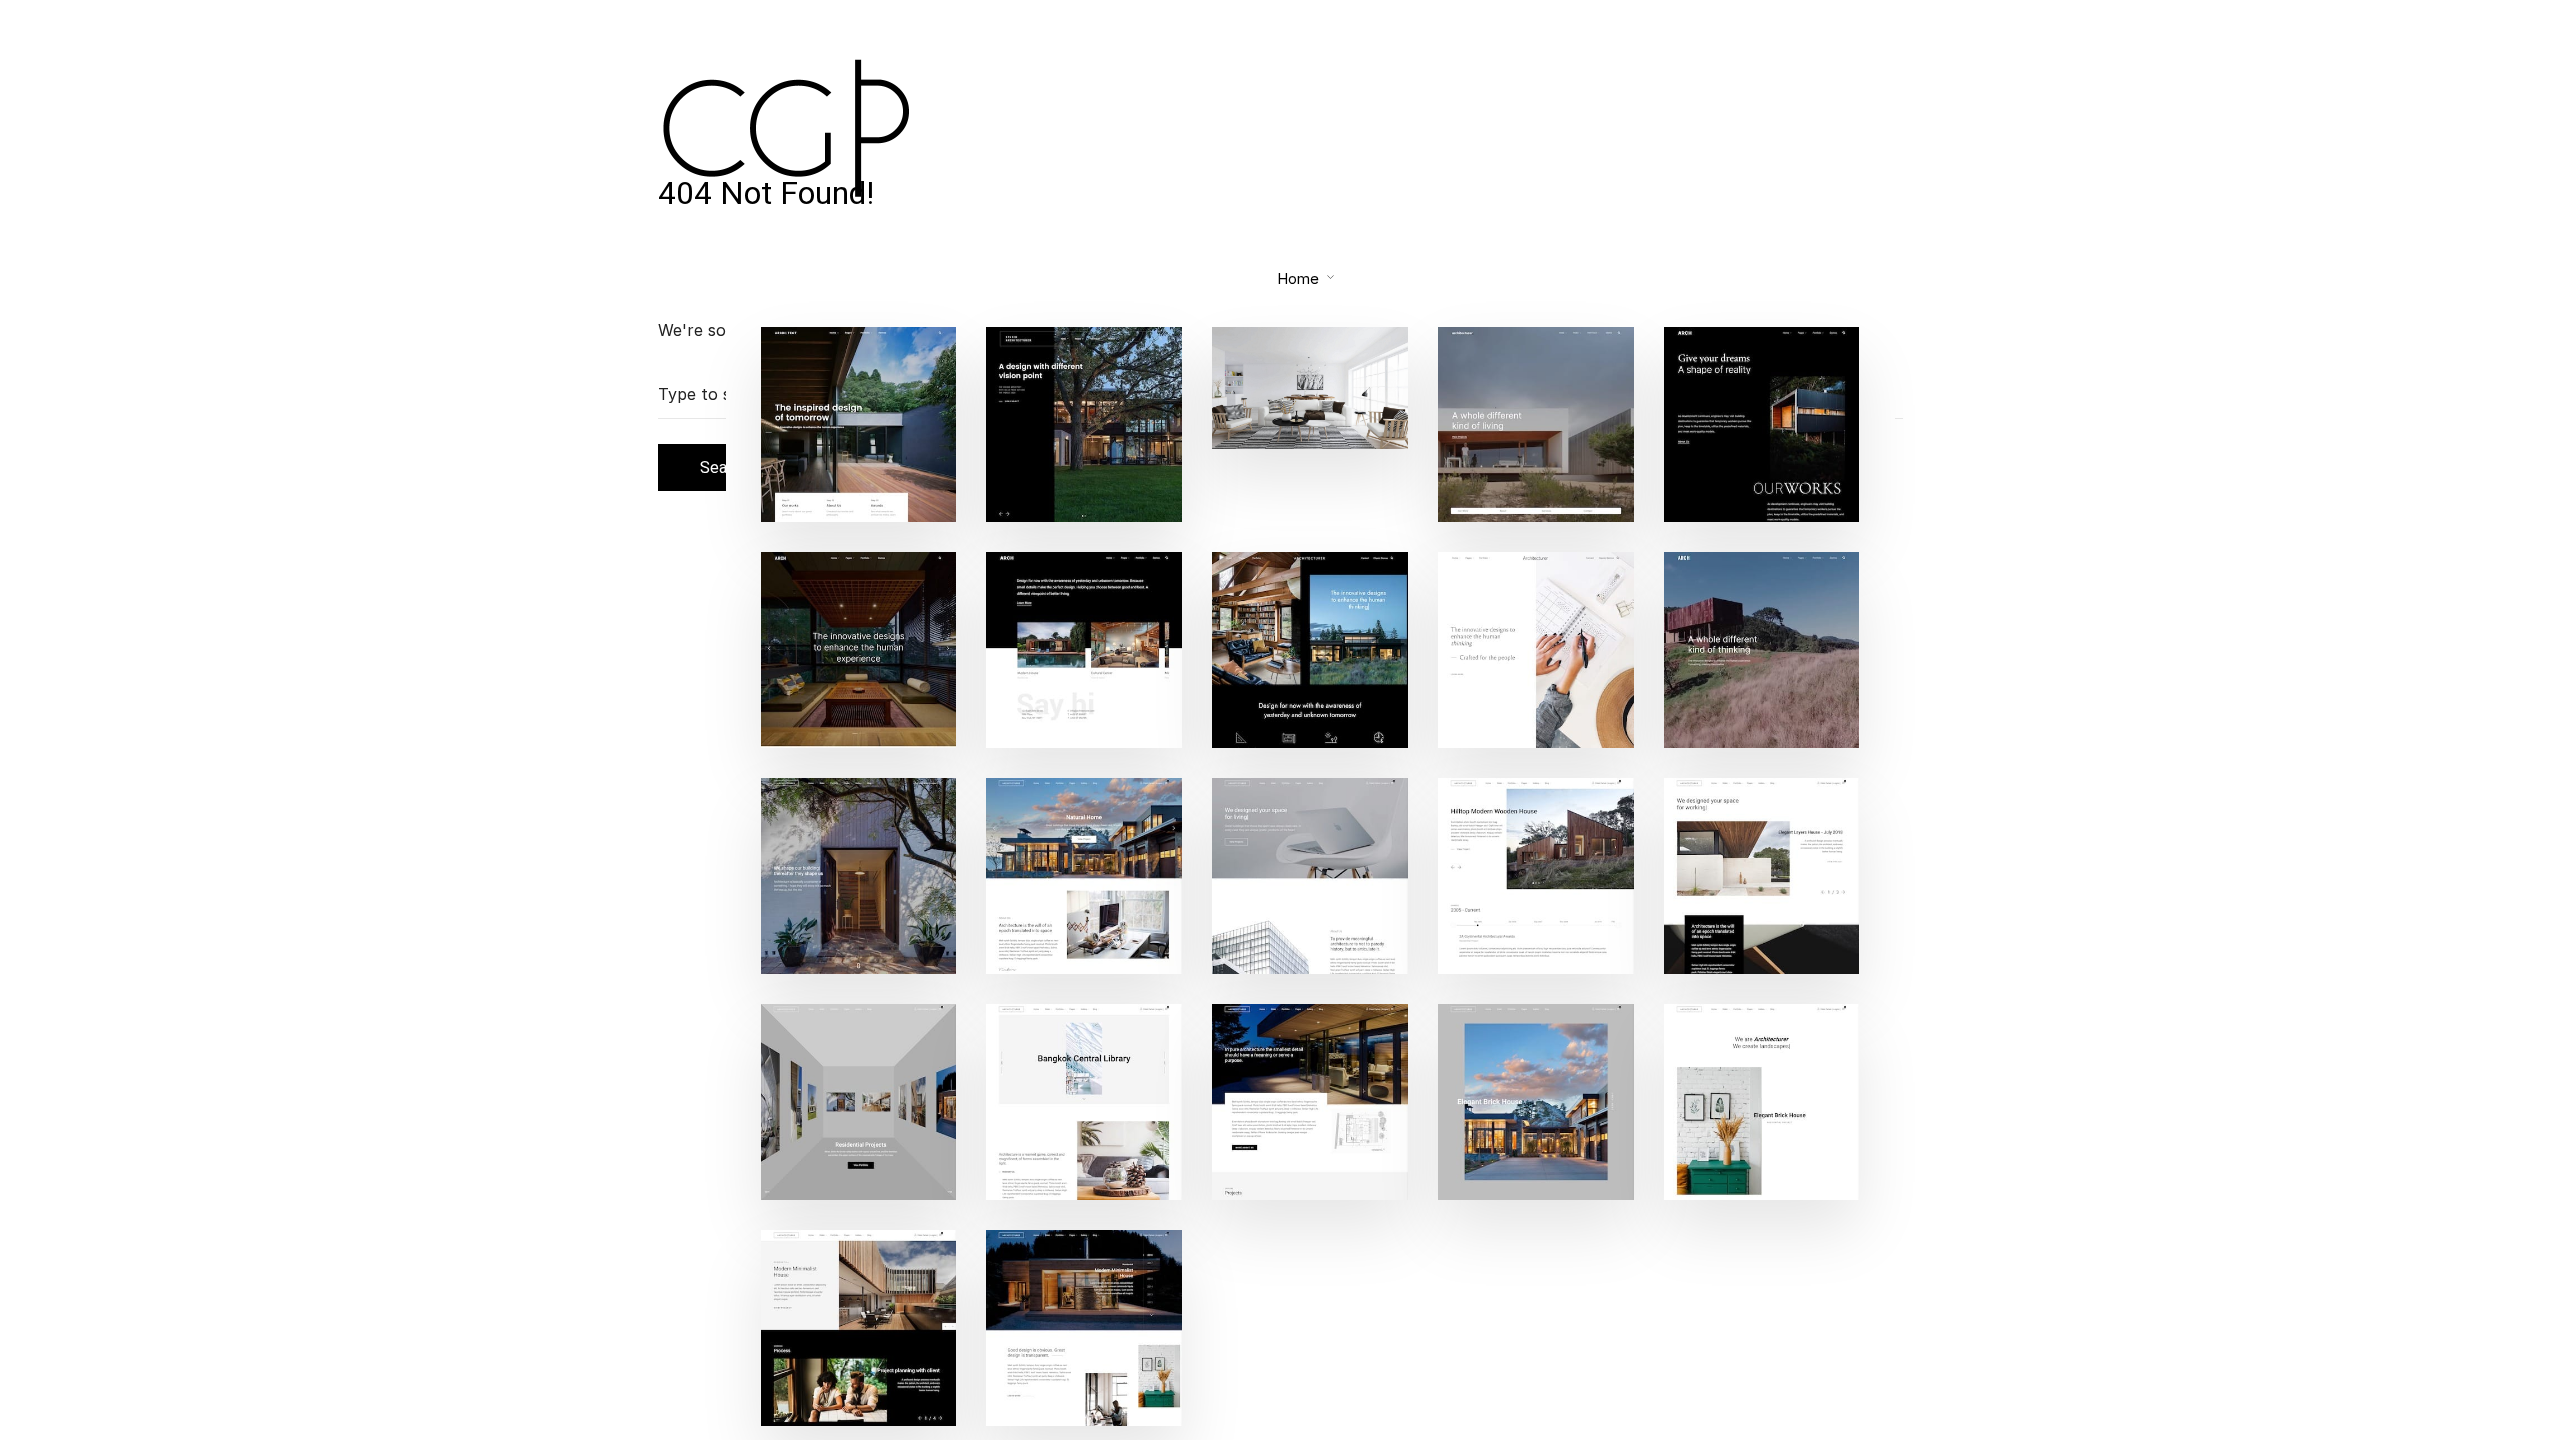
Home (1298, 278)
